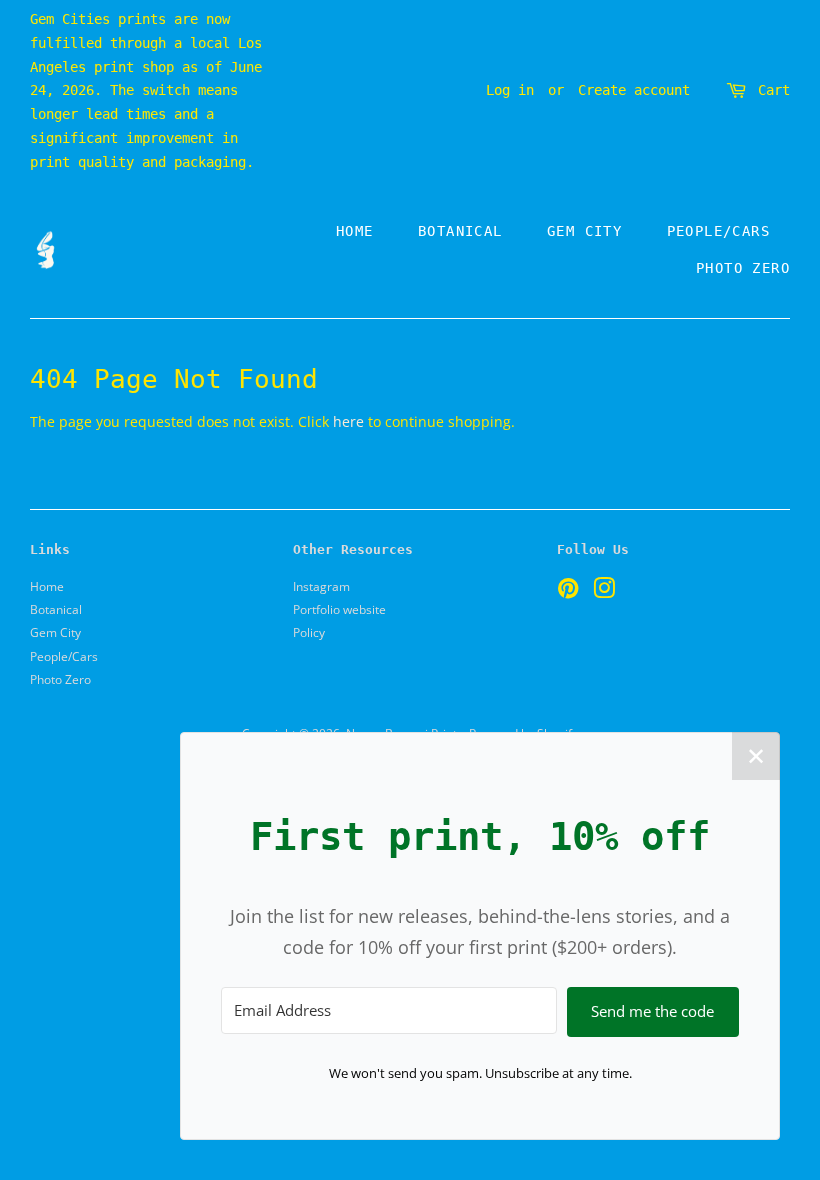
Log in (510, 90)
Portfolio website (339, 609)
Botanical (460, 231)
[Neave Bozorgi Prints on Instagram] (604, 592)
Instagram (321, 586)
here (348, 421)
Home (355, 231)
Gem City (584, 231)
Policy (309, 632)
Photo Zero (743, 268)
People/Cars (718, 231)
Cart (774, 90)
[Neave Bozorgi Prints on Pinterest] (568, 592)
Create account (634, 90)
